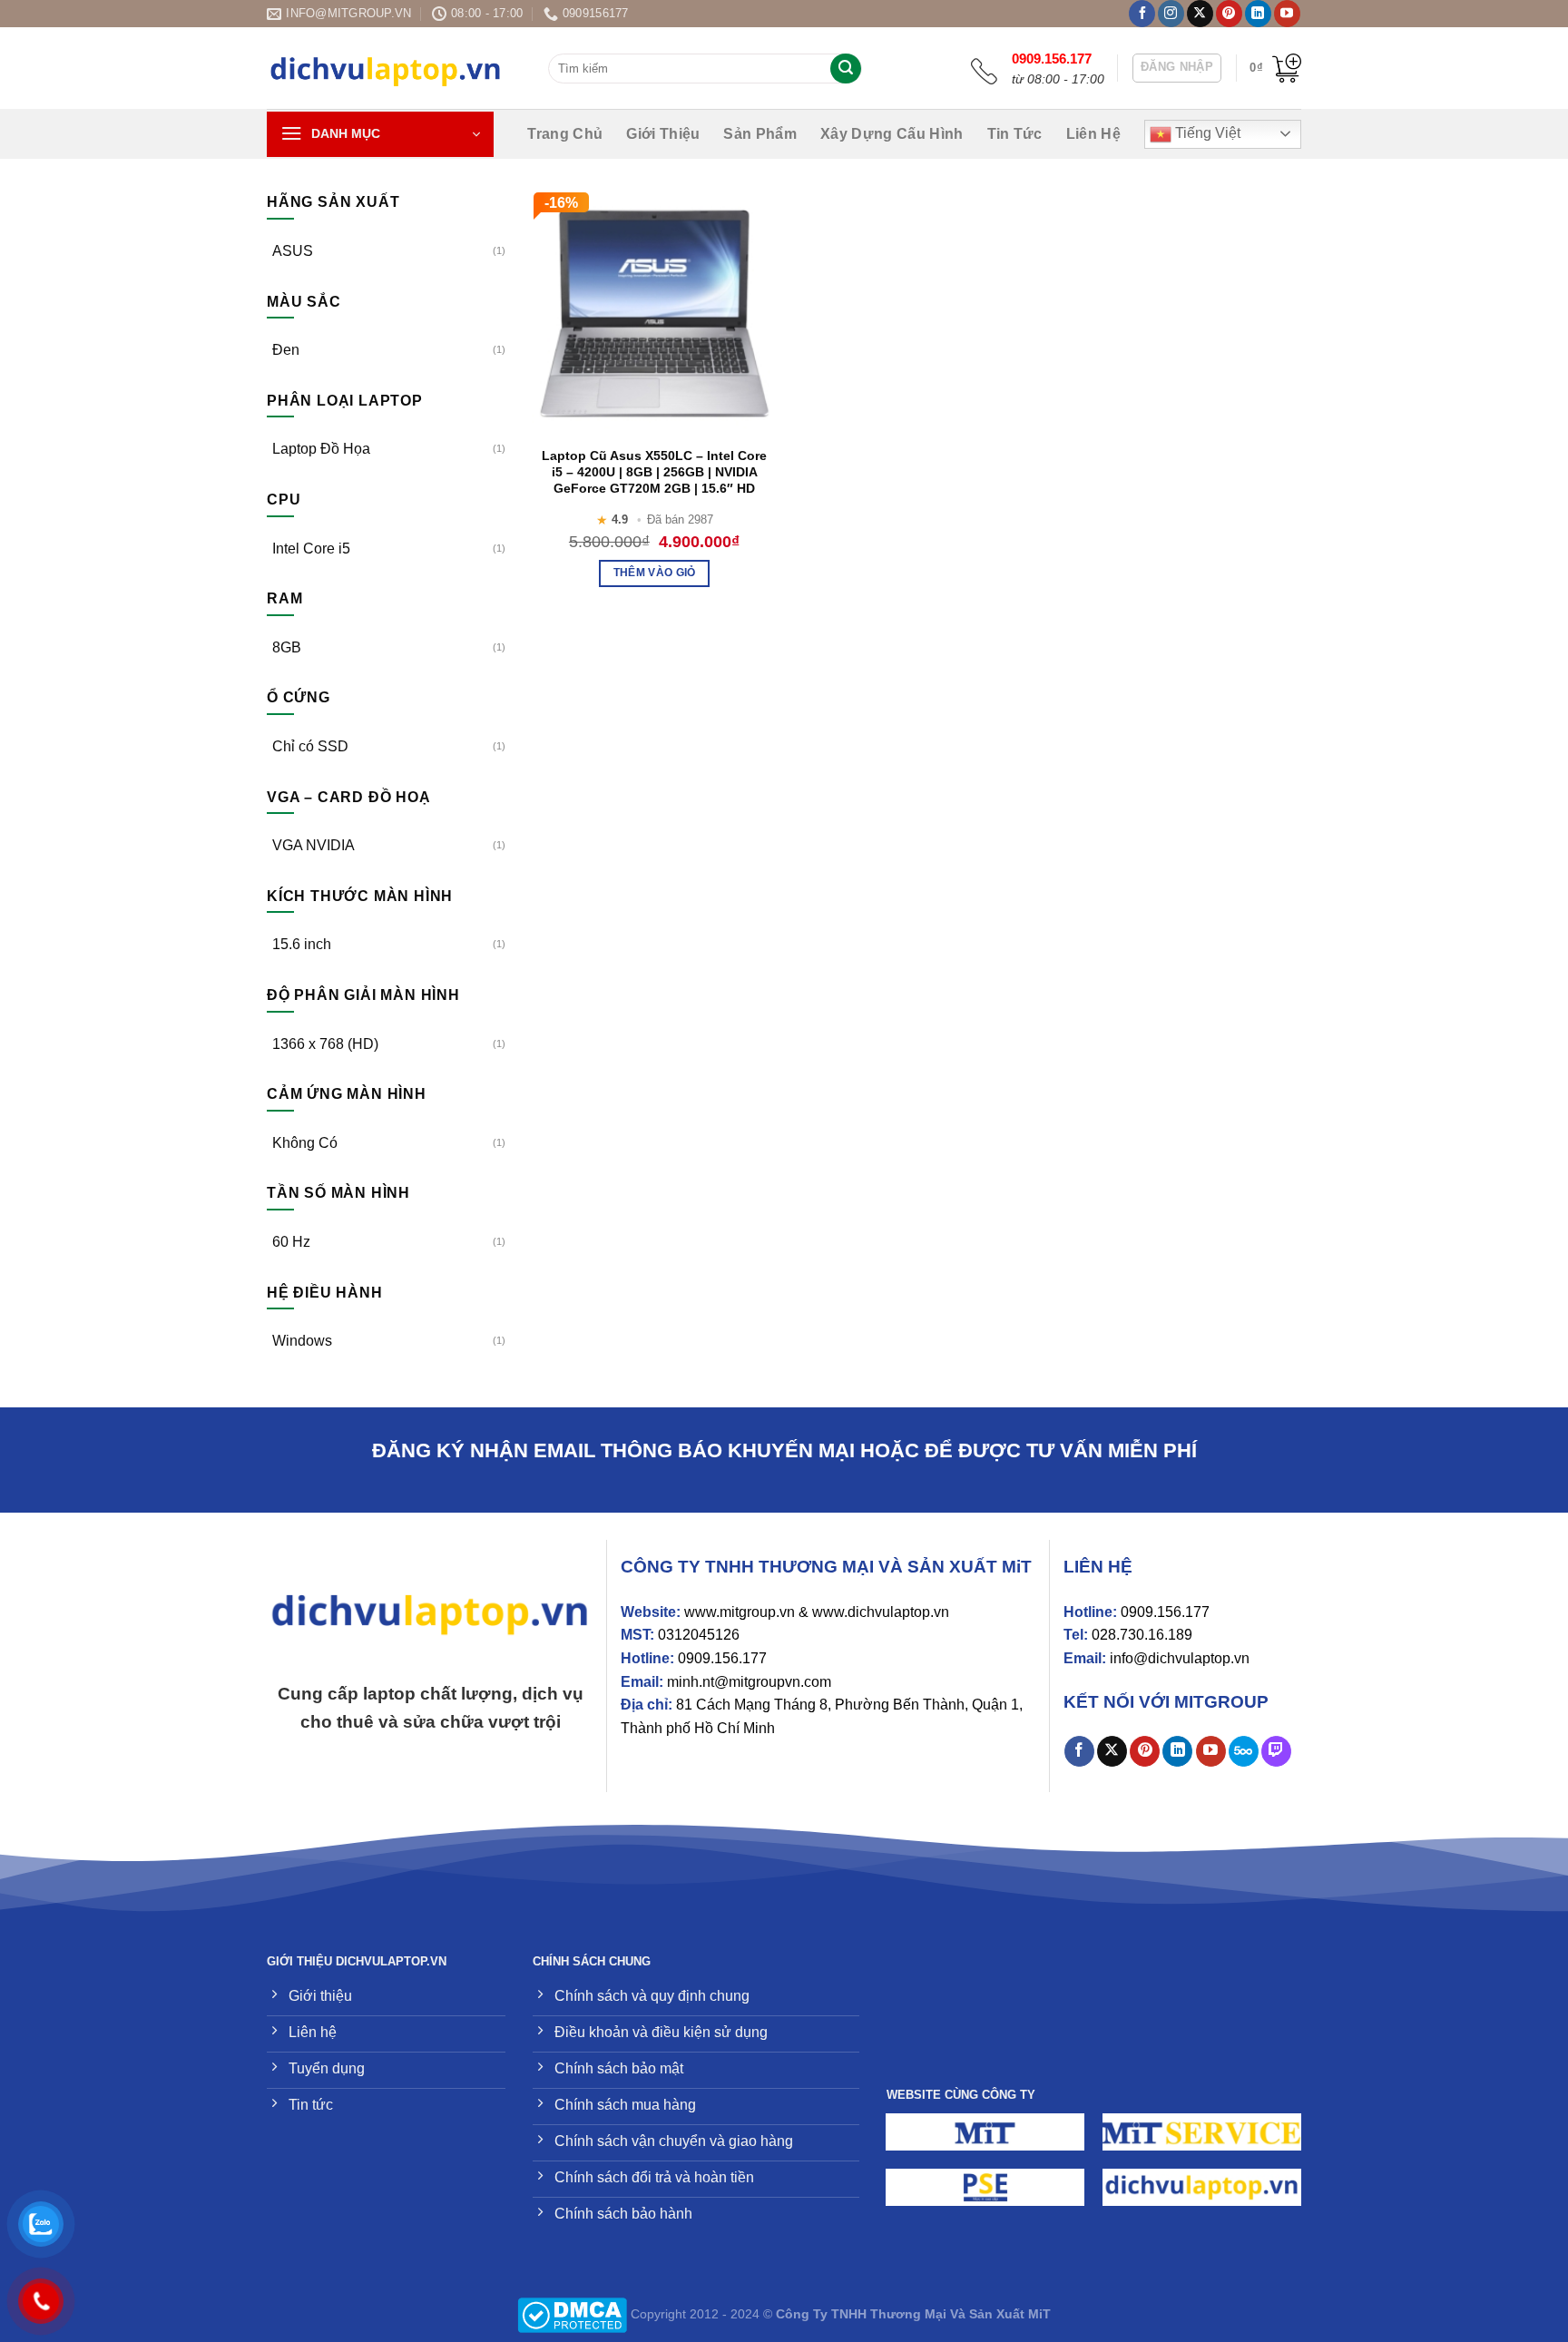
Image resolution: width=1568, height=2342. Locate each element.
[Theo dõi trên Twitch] (1276, 1751)
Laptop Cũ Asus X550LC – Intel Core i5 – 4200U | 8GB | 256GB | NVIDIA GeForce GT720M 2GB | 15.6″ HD (654, 472)
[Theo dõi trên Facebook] (1142, 14)
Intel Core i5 (311, 549)
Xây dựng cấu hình (892, 134)
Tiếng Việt (1206, 133)
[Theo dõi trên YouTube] (1287, 14)
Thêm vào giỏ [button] (655, 573)
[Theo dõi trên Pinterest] (1229, 14)
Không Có (305, 1143)
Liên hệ (1093, 134)
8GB (287, 647)
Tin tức (1015, 134)
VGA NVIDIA (314, 845)
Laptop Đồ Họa (321, 449)
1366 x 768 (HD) (325, 1044)
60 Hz (291, 1242)
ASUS (293, 251)
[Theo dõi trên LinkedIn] (1258, 14)
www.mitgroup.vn (740, 1612)
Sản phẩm (760, 134)
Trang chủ (565, 134)
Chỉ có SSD (310, 746)
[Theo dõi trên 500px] (1244, 1751)
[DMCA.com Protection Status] (572, 2314)
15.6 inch (302, 944)
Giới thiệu (663, 134)
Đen (286, 350)
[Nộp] (846, 69)
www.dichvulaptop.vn (881, 1612)
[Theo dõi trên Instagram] (1171, 14)
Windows (302, 1341)
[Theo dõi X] (1200, 14)
